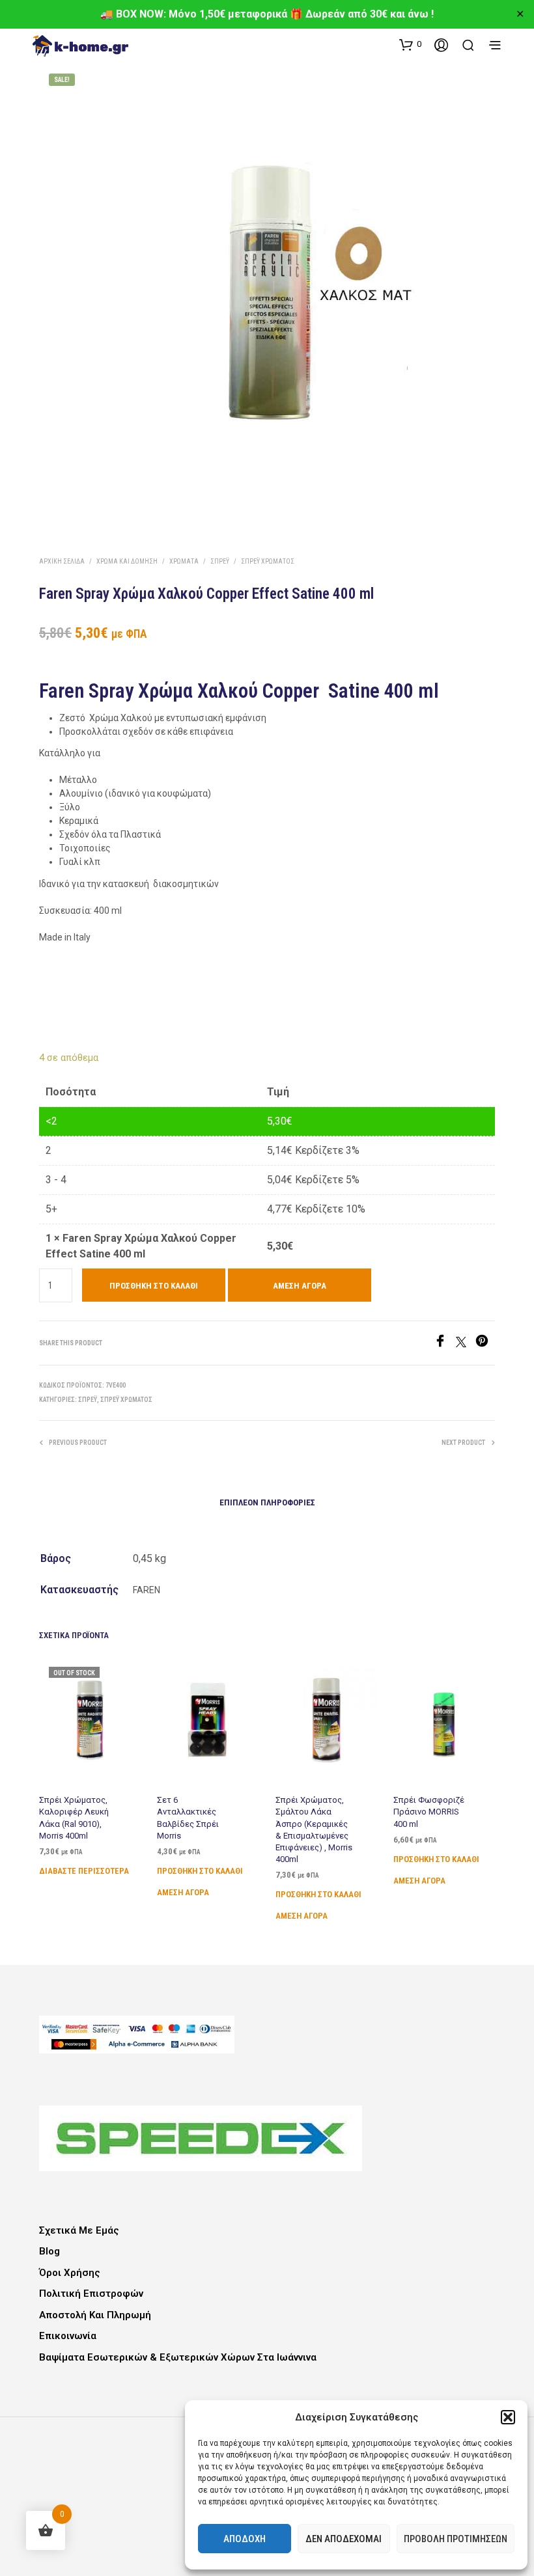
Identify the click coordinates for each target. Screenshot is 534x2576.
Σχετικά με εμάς (79, 2230)
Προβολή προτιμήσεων (456, 2539)
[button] (508, 2417)
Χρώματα (184, 561)
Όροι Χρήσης (70, 2273)
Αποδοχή (245, 2539)
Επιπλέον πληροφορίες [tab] (267, 1502)
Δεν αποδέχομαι (344, 2539)
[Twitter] (466, 1344)
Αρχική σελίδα (62, 561)
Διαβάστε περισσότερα (84, 1871)
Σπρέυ (220, 561)
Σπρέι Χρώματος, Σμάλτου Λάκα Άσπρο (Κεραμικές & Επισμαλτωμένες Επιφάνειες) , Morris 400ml (314, 1829)
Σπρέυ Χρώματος (268, 561)
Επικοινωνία (68, 2336)
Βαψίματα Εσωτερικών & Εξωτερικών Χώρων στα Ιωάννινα (178, 2357)
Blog (49, 2251)
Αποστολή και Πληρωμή (95, 2315)
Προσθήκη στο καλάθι (200, 1871)
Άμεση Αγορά (300, 1286)
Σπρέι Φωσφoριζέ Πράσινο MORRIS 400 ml (429, 1812)
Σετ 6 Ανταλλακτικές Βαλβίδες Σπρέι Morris (188, 1818)
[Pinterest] (485, 1344)
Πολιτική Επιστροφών (91, 2294)
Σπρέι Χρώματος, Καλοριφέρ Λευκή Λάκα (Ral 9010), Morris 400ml (74, 1818)
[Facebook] (445, 1344)
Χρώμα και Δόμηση (127, 561)
